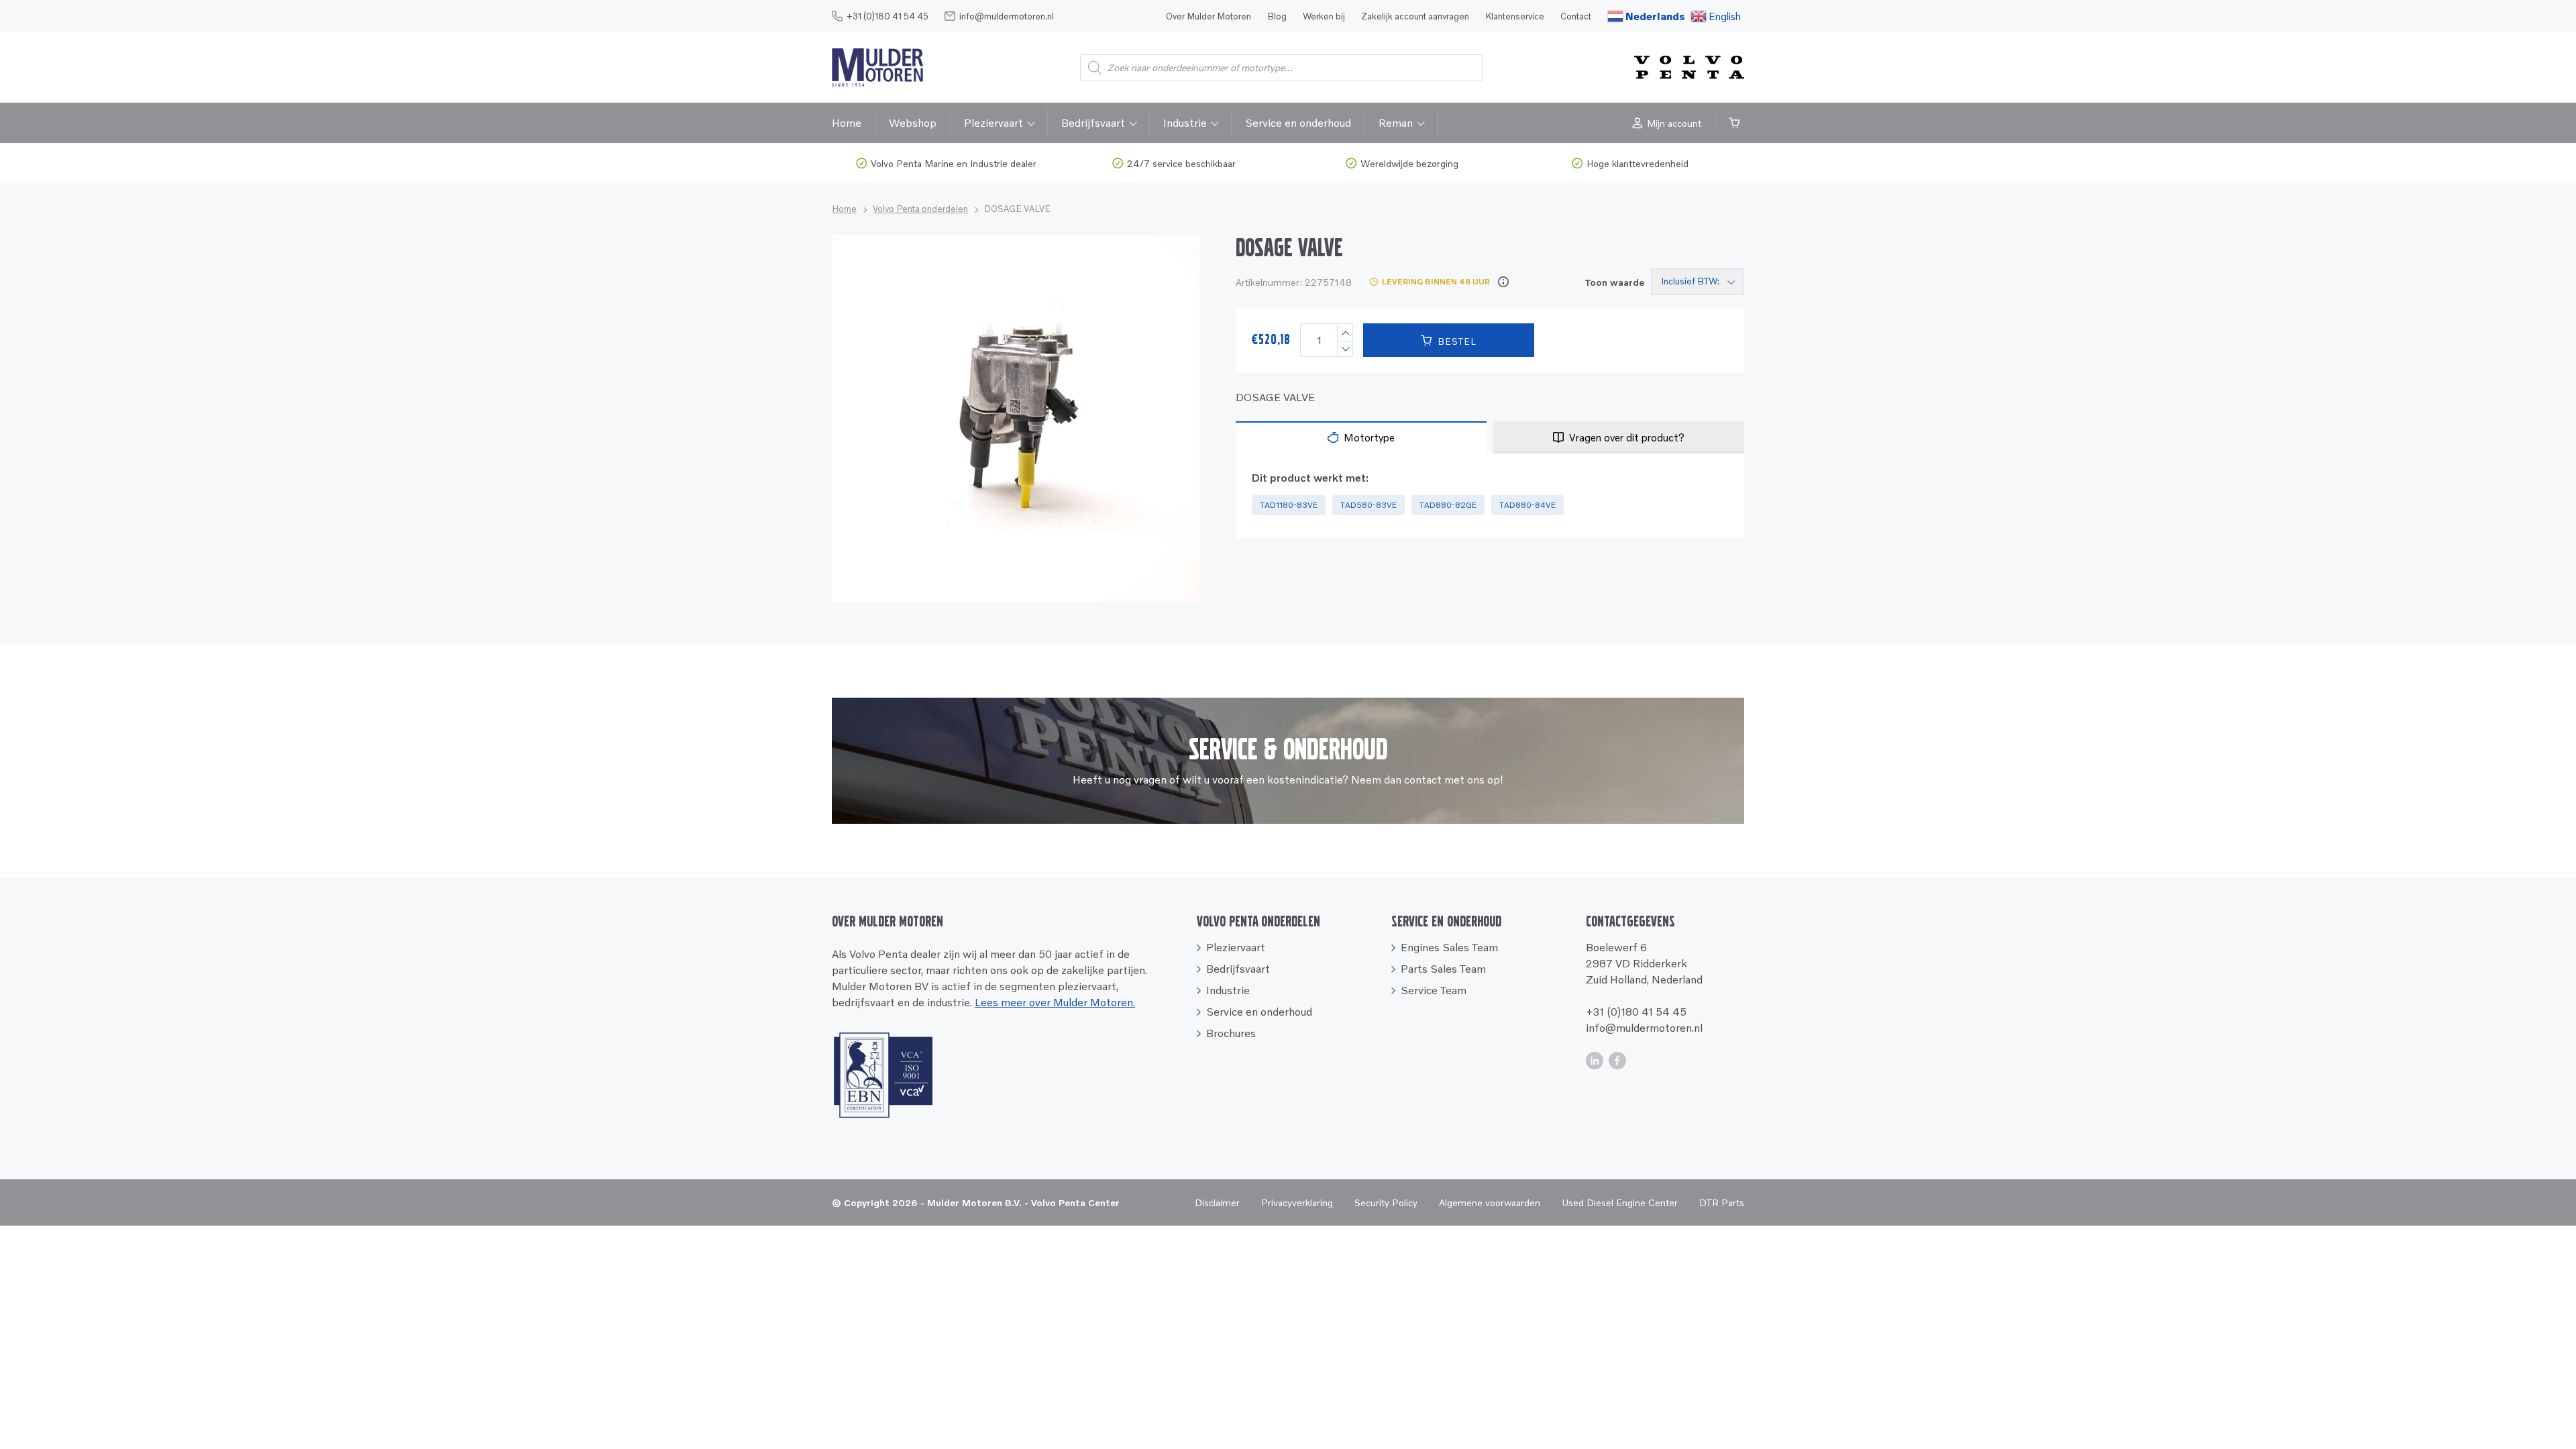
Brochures (1231, 1033)
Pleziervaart (994, 123)
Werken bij (1324, 16)
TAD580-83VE (1368, 505)
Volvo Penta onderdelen (920, 209)
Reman (1396, 123)
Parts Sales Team (1443, 969)
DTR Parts (1722, 1202)
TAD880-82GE (1448, 505)
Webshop (913, 123)
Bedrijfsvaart (1093, 123)
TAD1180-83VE (1289, 505)
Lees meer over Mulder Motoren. (1055, 1002)
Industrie (1185, 123)
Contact (1576, 16)
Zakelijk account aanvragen (1415, 16)
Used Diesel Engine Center (1620, 1202)
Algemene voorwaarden (1490, 1202)
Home (847, 123)
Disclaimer (1217, 1202)
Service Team (1434, 990)
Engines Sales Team (1449, 947)
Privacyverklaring (1297, 1202)
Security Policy (1386, 1202)
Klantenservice (1515, 16)
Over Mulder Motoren (1209, 16)
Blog (1277, 16)
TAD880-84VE (1527, 505)
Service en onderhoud (1298, 123)
